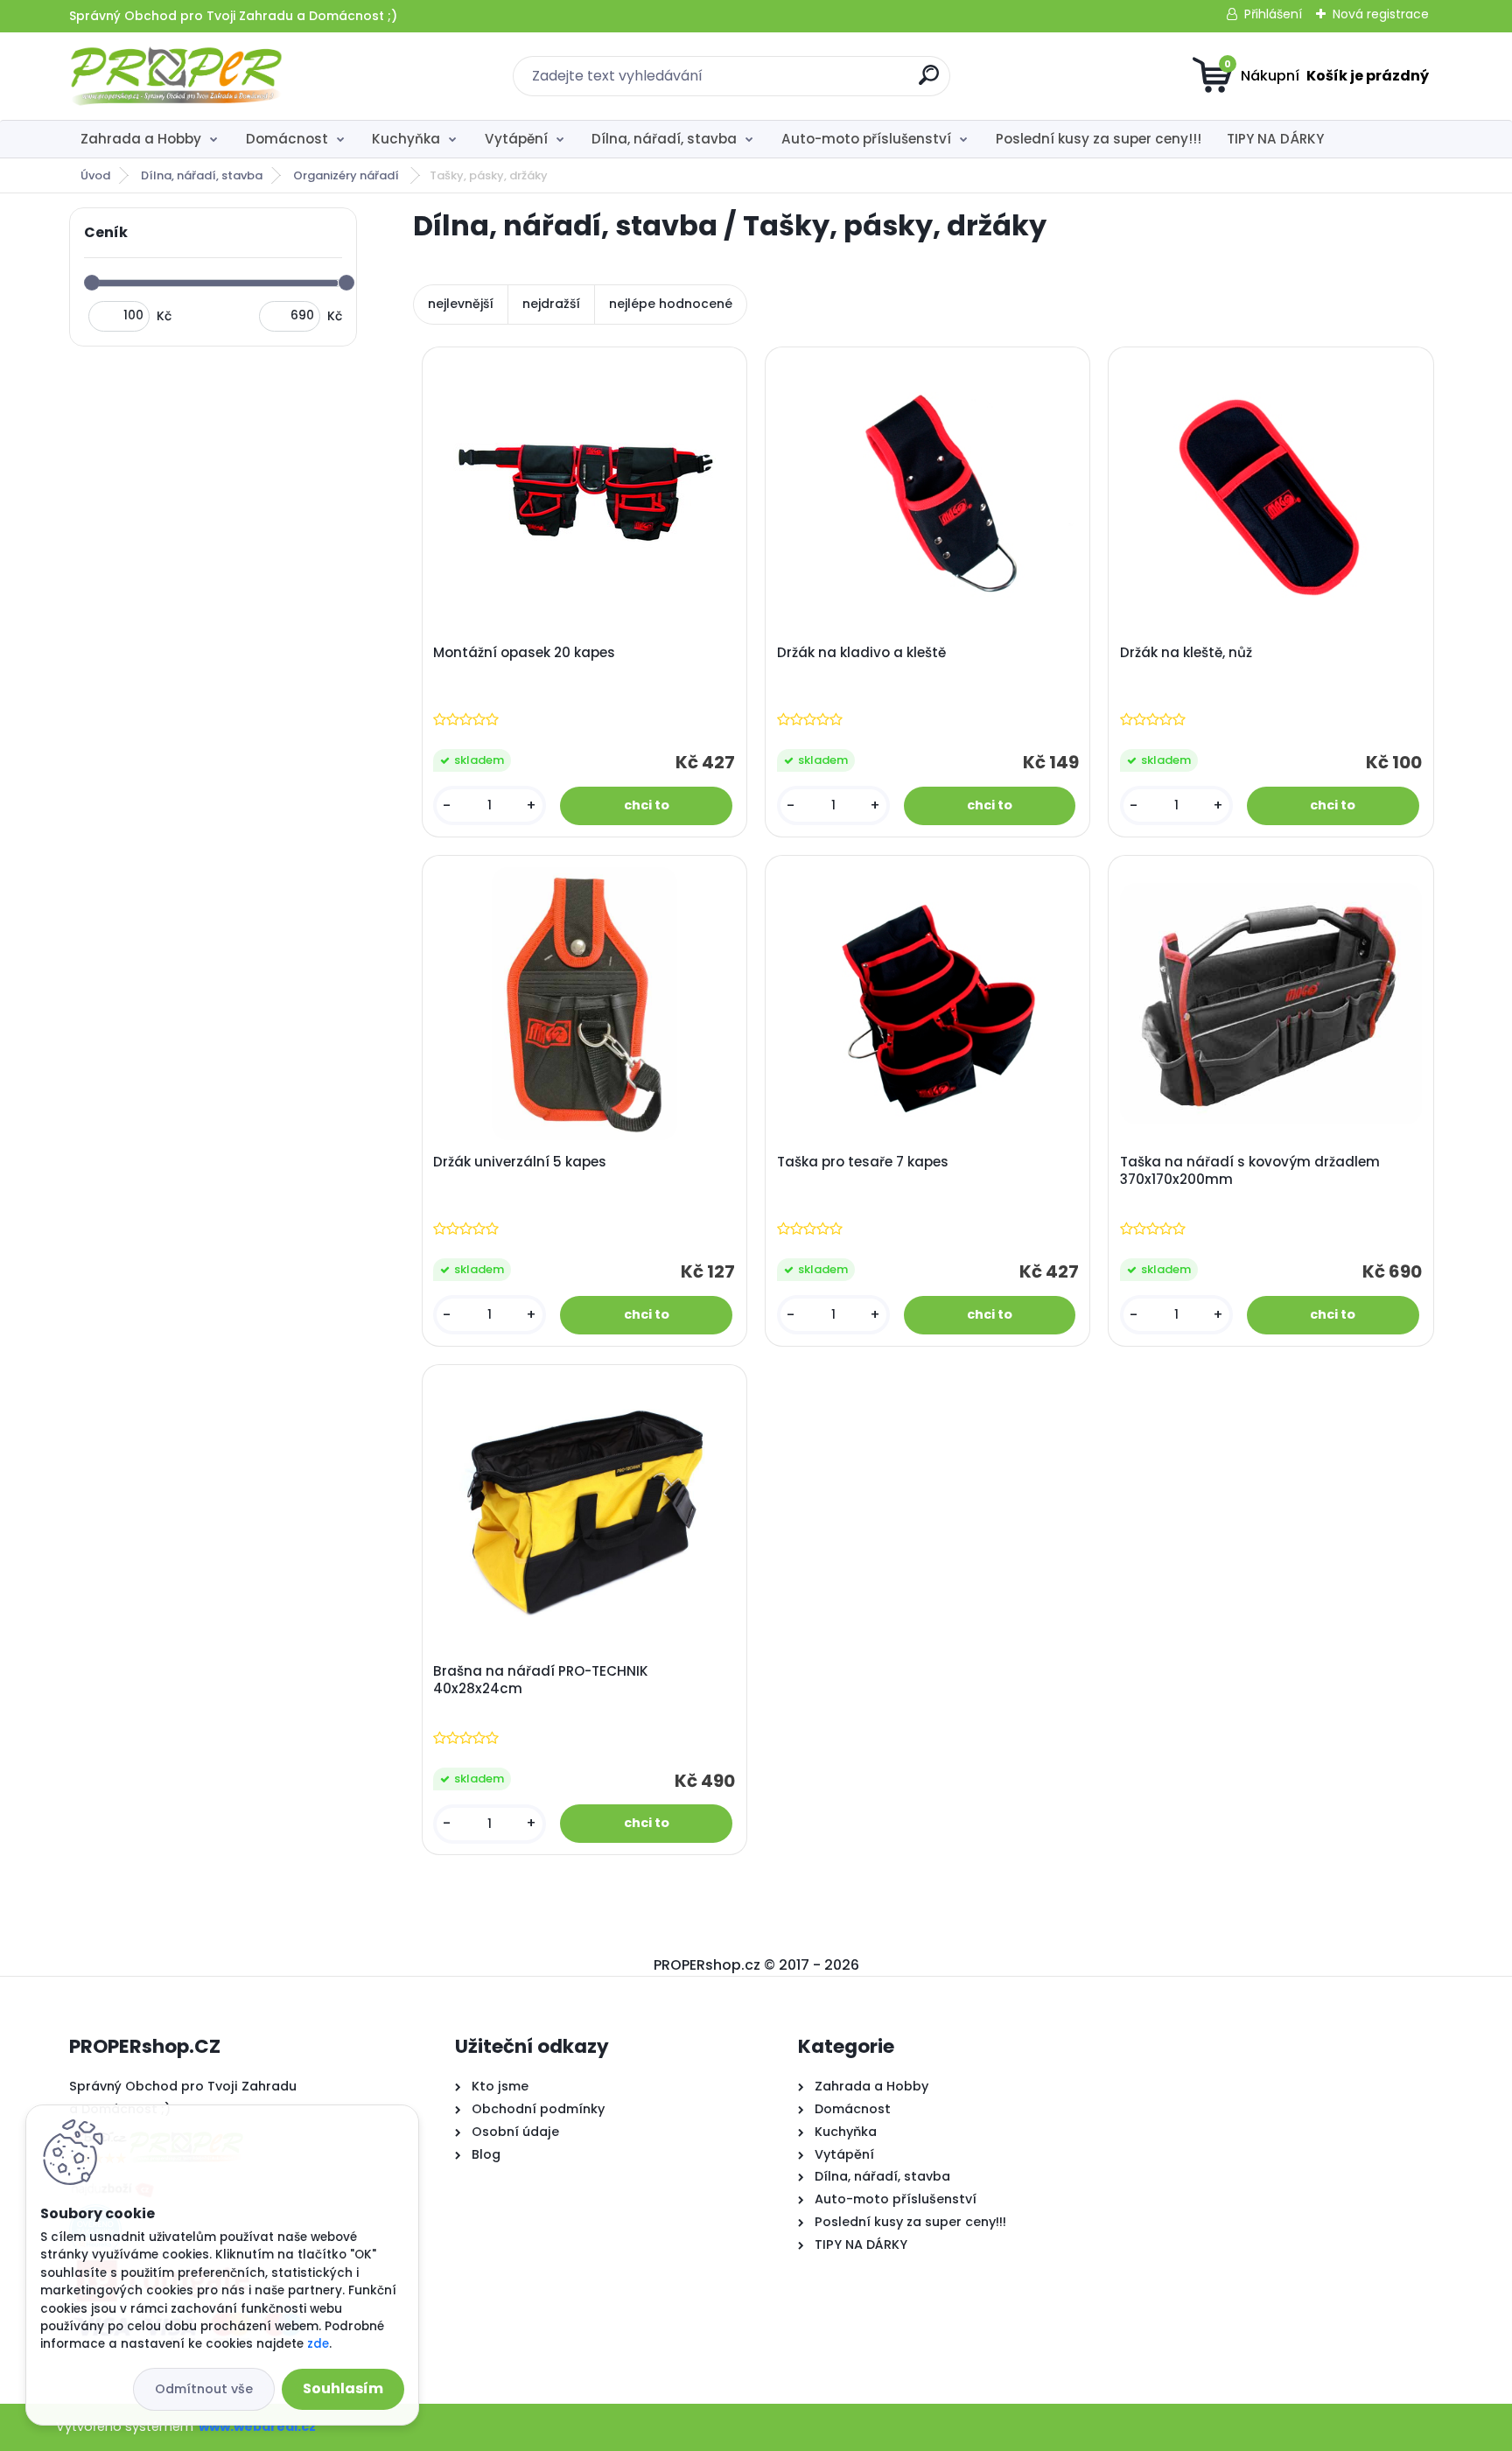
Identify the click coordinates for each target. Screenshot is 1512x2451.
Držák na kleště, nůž (1186, 653)
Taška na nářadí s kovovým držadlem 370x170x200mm (1250, 1171)
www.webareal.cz (257, 2426)
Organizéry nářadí (347, 175)
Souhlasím (343, 2388)
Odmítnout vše (204, 2389)
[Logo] (176, 76)
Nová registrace (1381, 14)
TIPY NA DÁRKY (1275, 139)
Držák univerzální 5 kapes (520, 1162)
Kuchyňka (406, 139)
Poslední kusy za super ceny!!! (1099, 139)
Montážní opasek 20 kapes (524, 653)
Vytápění (516, 139)
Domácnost (287, 139)
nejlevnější (461, 304)
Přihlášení (1273, 14)
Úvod (95, 175)
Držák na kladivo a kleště (861, 653)
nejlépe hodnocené (671, 304)
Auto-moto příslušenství (866, 139)
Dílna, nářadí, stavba (664, 139)
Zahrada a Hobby (141, 139)
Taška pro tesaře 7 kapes (863, 1162)
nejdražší (551, 304)
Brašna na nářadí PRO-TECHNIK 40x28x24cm (541, 1680)
